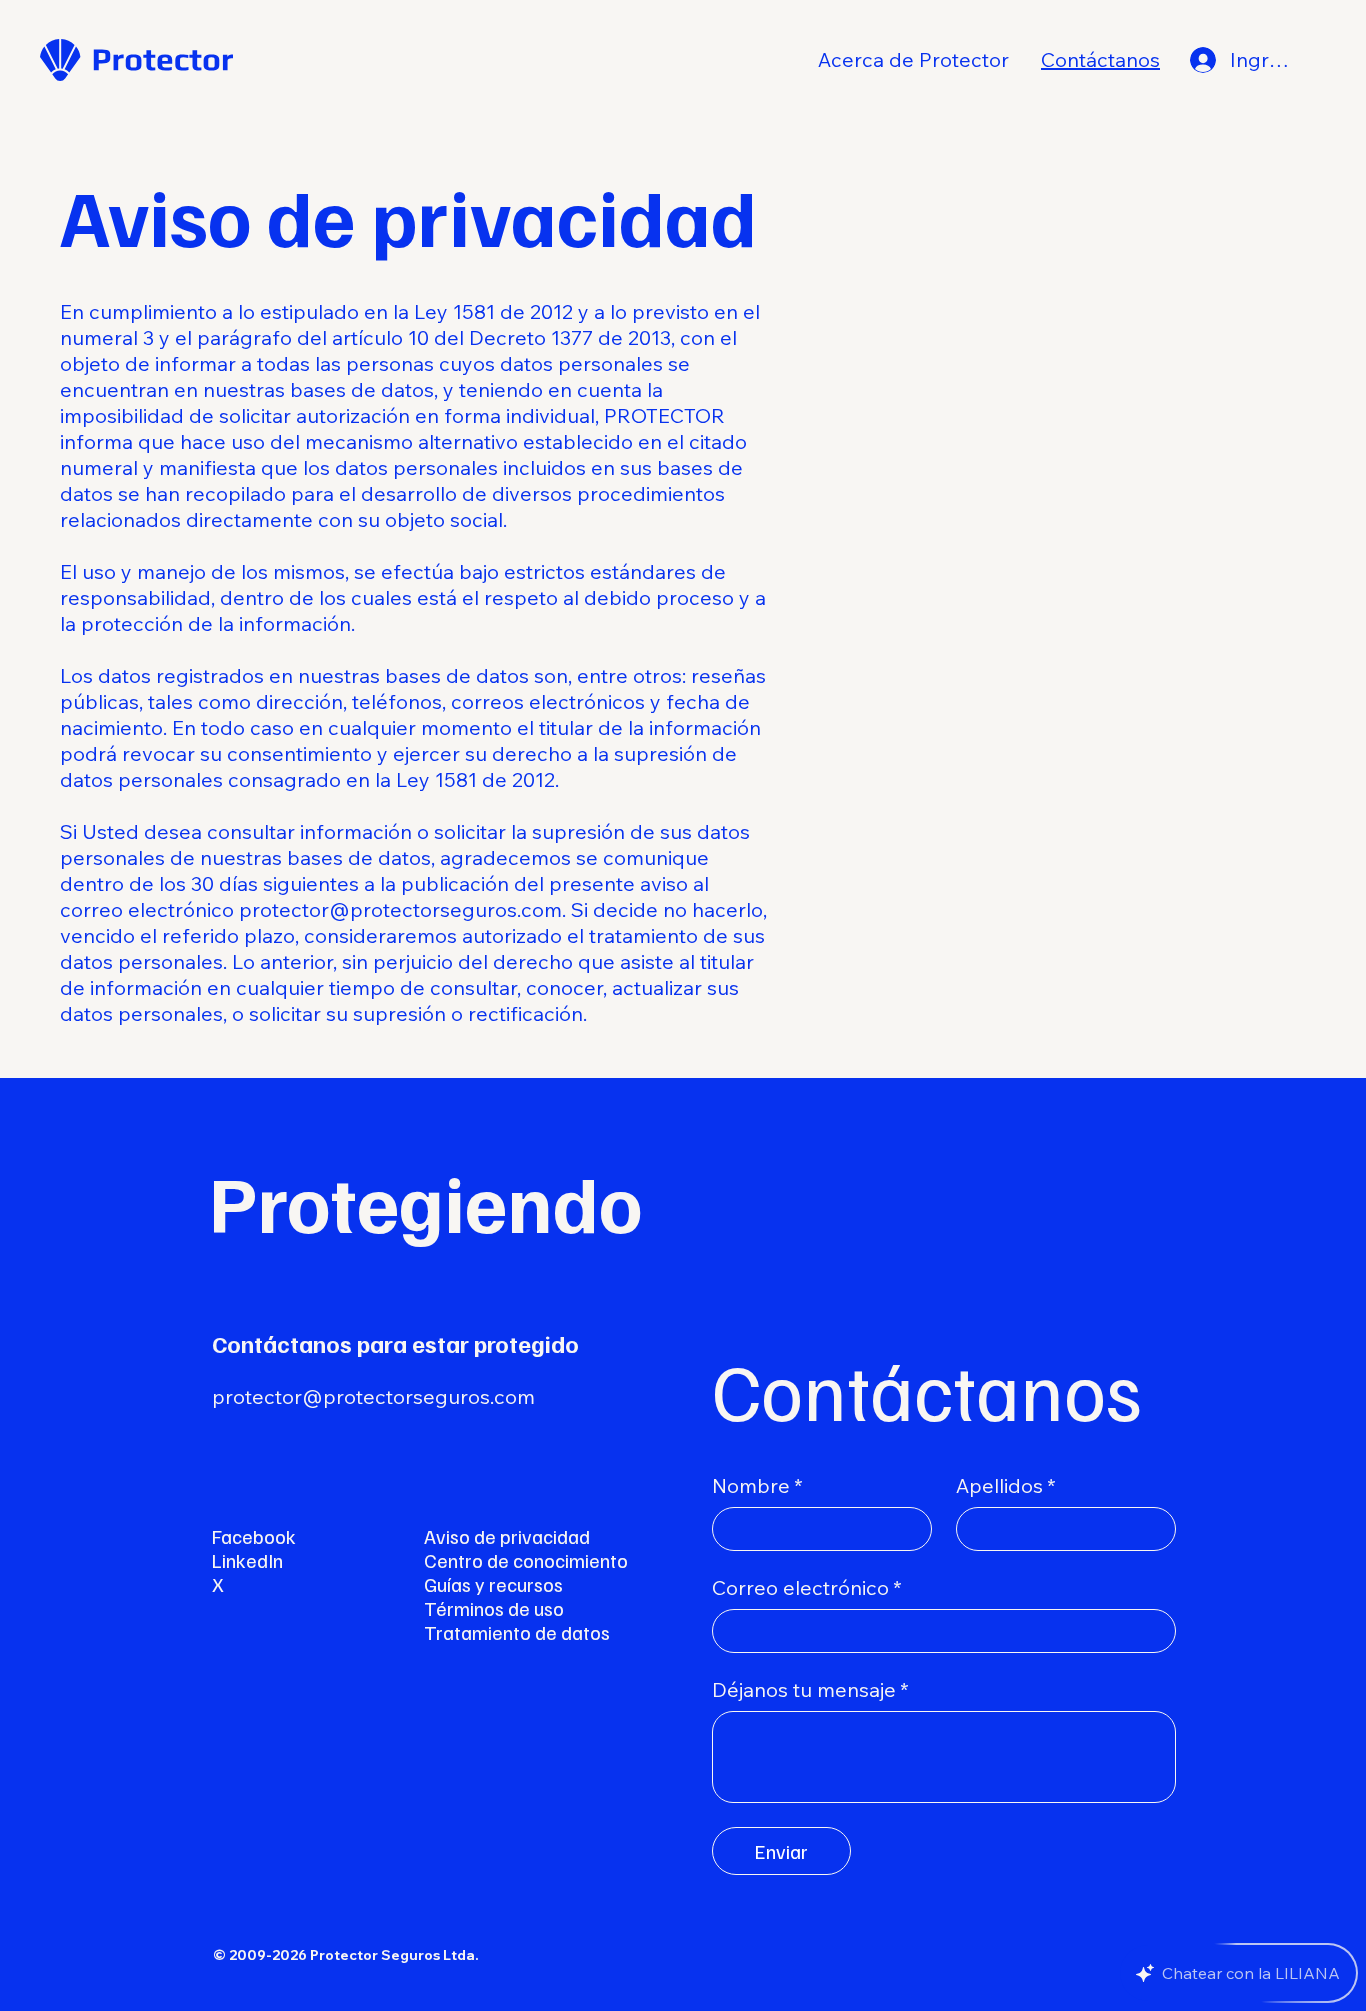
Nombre (757, 1485)
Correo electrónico (807, 1587)
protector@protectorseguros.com (400, 909)
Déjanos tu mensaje (810, 1689)
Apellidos (1006, 1485)
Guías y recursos (493, 1584)
